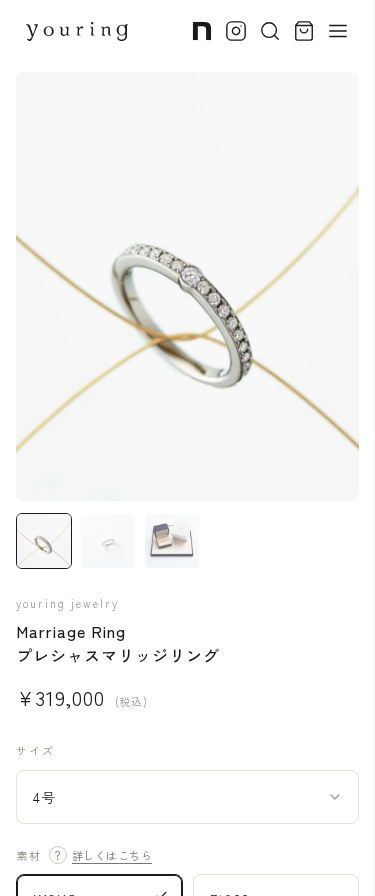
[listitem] (44, 541)
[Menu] (338, 31)
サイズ (35, 750)
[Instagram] (236, 31)
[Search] (270, 31)
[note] (202, 31)
